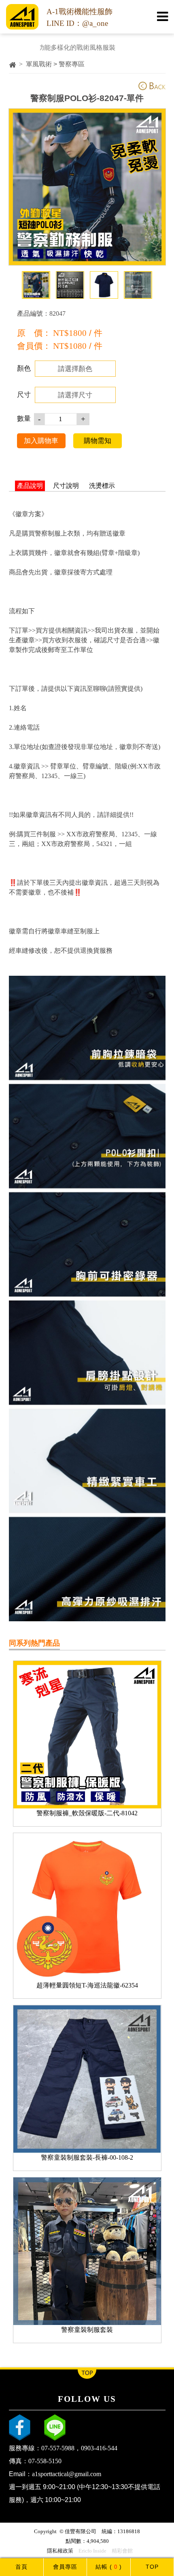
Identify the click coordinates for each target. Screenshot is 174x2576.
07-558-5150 (45, 2461)
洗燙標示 (102, 486)
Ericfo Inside (92, 2551)
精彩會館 (122, 2551)
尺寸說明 (66, 486)
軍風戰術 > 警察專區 (55, 64)
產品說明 (30, 486)
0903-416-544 (99, 2448)
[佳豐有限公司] (22, 27)
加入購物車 (41, 441)
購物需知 (98, 441)
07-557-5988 (58, 2448)
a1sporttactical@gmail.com (67, 2474)
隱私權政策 (60, 2551)
